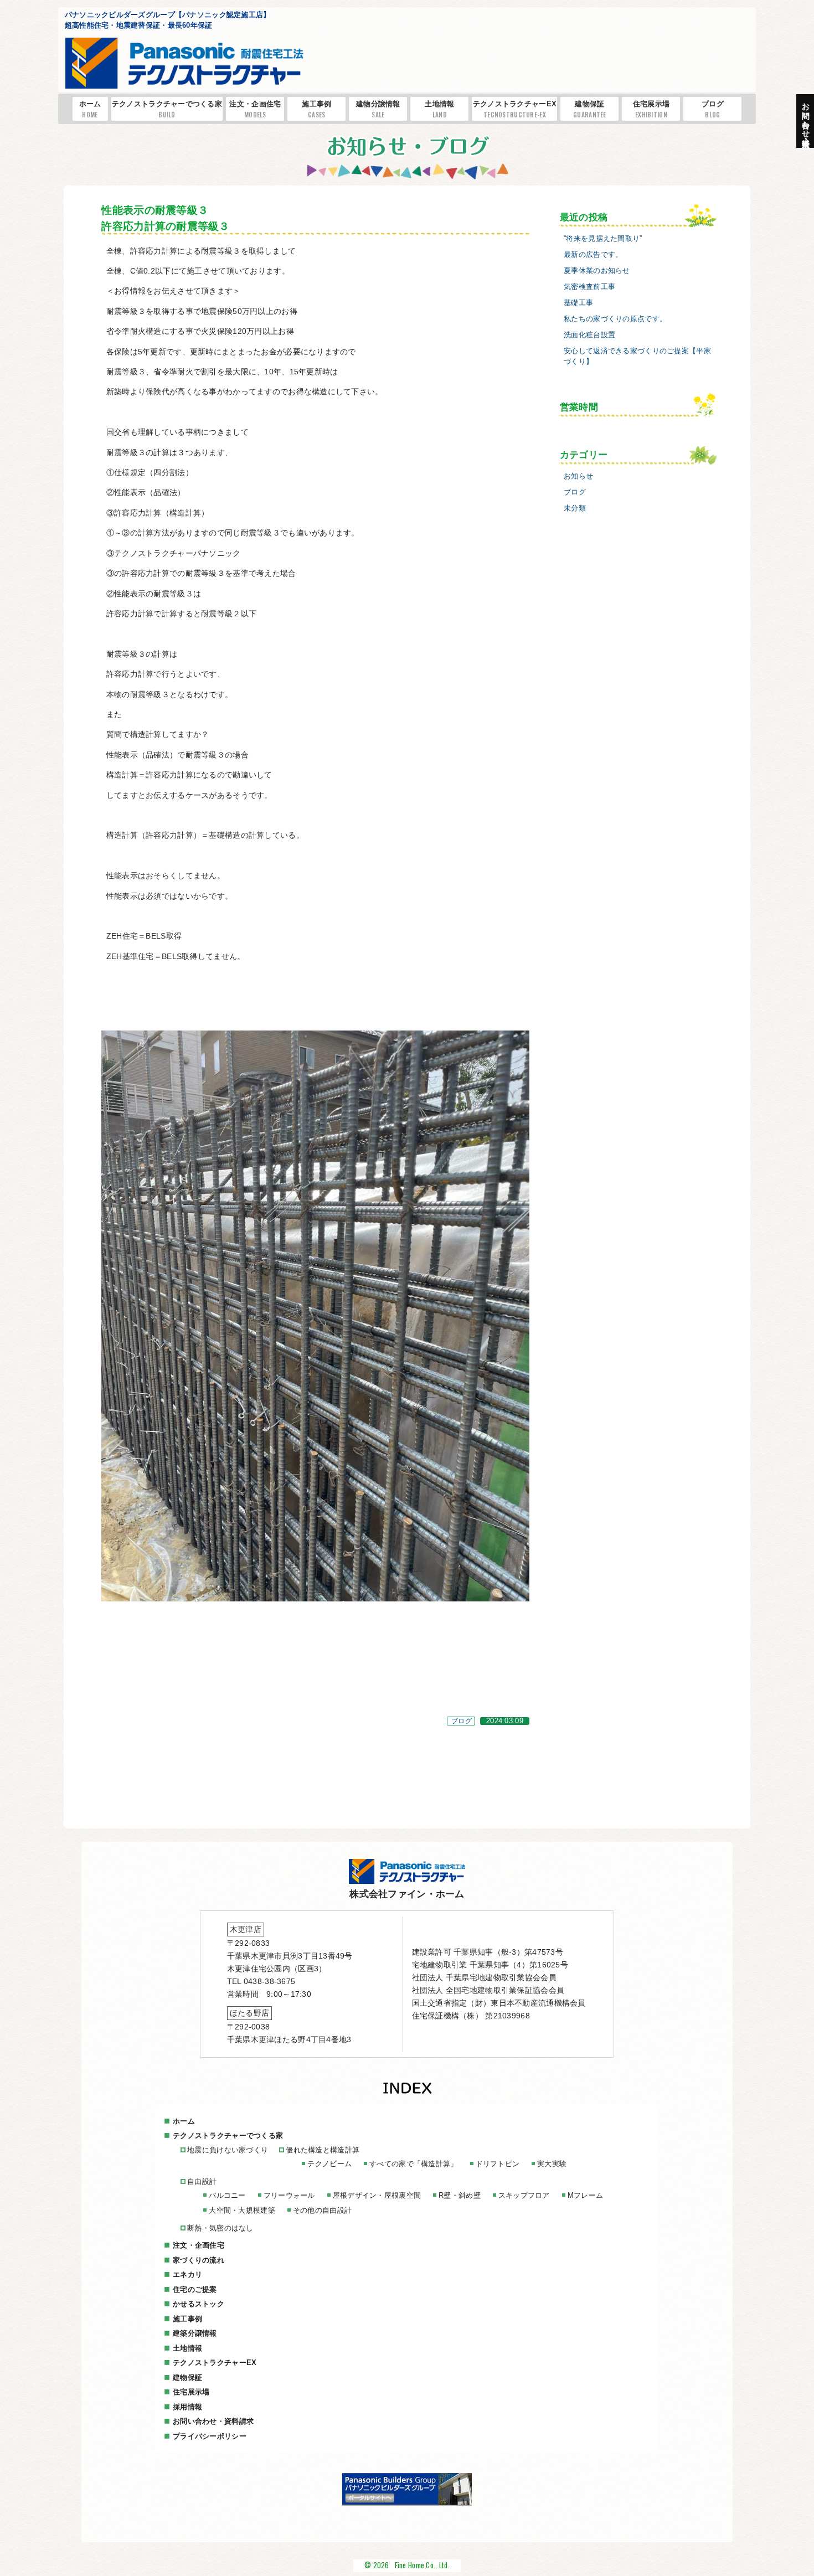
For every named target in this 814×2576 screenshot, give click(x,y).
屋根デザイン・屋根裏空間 (377, 2195)
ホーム (90, 109)
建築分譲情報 (195, 2333)
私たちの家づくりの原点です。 (615, 319)
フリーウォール (289, 2195)
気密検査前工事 (589, 287)
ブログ (713, 109)
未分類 (575, 508)
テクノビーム (329, 2164)
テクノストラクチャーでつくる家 (167, 109)
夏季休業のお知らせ (597, 271)
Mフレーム (585, 2195)
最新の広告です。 (593, 255)
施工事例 (316, 109)
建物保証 (590, 109)
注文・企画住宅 (255, 109)
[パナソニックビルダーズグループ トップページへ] (407, 2503)
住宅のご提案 (195, 2289)
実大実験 (552, 2164)
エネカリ (187, 2274)
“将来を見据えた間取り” (603, 239)
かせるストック (199, 2304)
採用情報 (187, 2407)
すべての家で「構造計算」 (413, 2164)
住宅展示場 (651, 109)
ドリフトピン (498, 2164)
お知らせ (578, 476)
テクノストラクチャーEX (515, 109)
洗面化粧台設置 (589, 335)
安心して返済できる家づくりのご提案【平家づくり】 (637, 356)
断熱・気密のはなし (220, 2228)
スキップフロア (524, 2195)
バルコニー (227, 2195)
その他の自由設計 (322, 2210)
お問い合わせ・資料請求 (213, 2421)
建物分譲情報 (378, 109)
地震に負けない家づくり (228, 2150)
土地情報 (439, 109)
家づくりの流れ (199, 2260)
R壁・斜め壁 (460, 2195)
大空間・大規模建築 (242, 2210)
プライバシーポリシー (210, 2436)
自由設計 (202, 2181)
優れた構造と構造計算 (323, 2150)
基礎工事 (578, 303)
